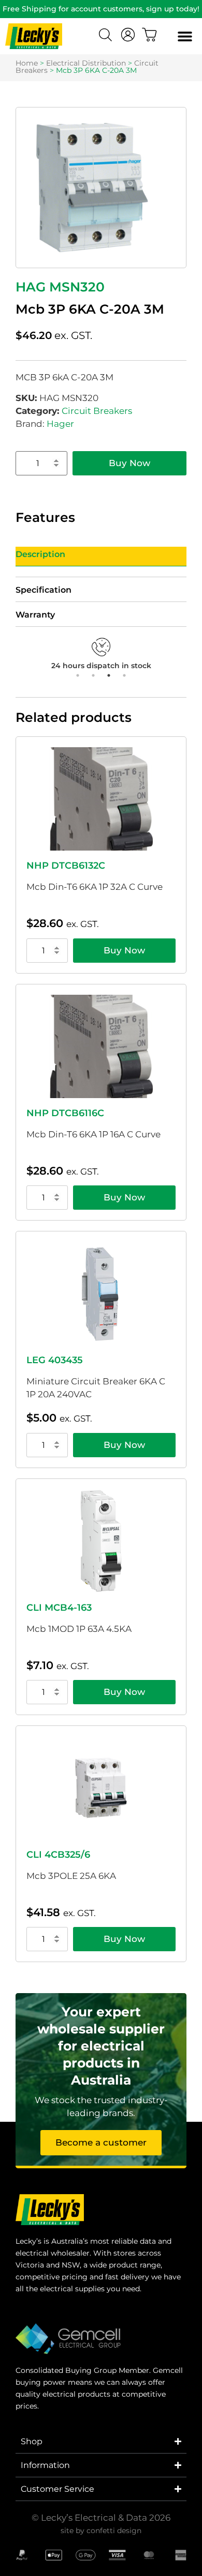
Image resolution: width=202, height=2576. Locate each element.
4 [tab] (124, 675)
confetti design (114, 2531)
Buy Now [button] (124, 950)
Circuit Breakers (97, 411)
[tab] (101, 557)
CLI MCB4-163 (59, 1608)
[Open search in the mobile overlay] (107, 36)
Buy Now (129, 463)
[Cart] (150, 35)
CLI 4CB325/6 (58, 1855)
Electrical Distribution (86, 63)
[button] (185, 36)
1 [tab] (78, 675)
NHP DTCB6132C (66, 866)
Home (27, 63)
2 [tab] (93, 675)
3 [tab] (109, 675)
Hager (60, 424)
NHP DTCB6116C (65, 1113)
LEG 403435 (55, 1360)
